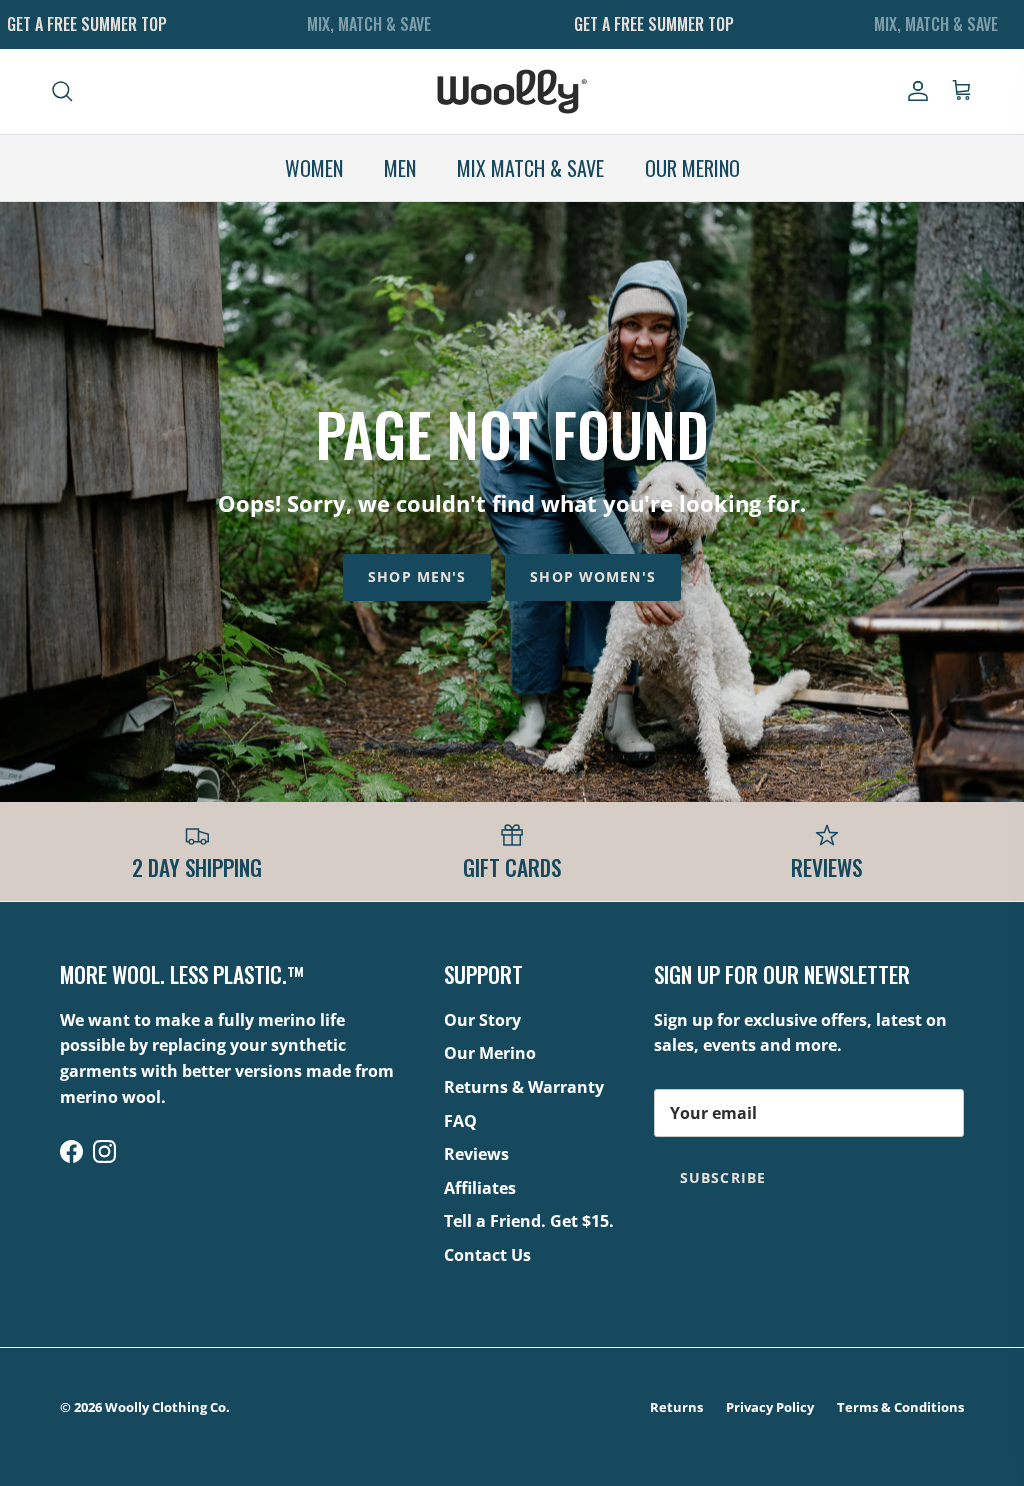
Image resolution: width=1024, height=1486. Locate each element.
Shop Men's (417, 576)
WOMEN (314, 168)
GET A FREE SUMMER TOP (87, 24)
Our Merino (490, 1053)
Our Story (482, 1020)
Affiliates (480, 1188)
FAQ (460, 1121)
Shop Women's (592, 576)
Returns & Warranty (524, 1087)
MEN (400, 168)
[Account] (914, 91)
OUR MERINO (692, 168)
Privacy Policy (770, 1407)
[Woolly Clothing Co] (512, 91)
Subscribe (723, 1177)
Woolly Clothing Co (165, 1407)
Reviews (476, 1154)
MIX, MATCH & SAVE (369, 24)
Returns (676, 1407)
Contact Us (487, 1255)
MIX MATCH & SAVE (530, 168)
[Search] (62, 91)
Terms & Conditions (900, 1407)
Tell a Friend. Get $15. (529, 1221)
